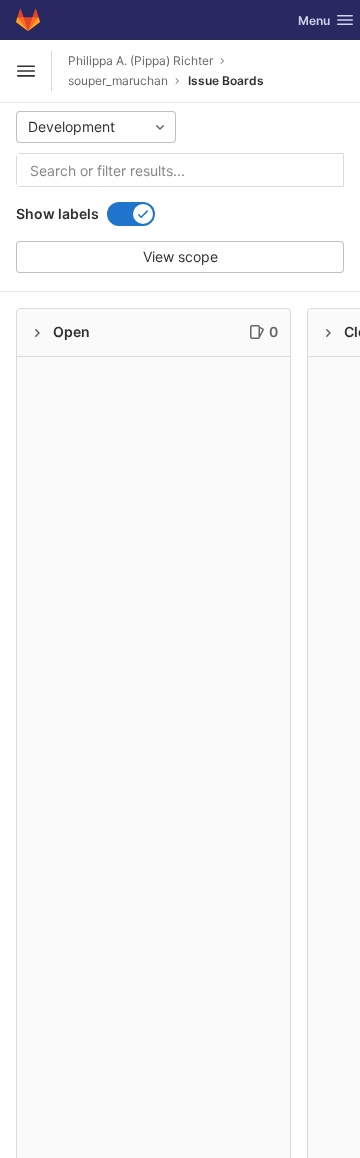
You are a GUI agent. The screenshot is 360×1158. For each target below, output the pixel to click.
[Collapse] (37, 333)
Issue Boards (226, 80)
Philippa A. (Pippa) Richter (140, 60)
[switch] (131, 214)
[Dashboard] (28, 20)
